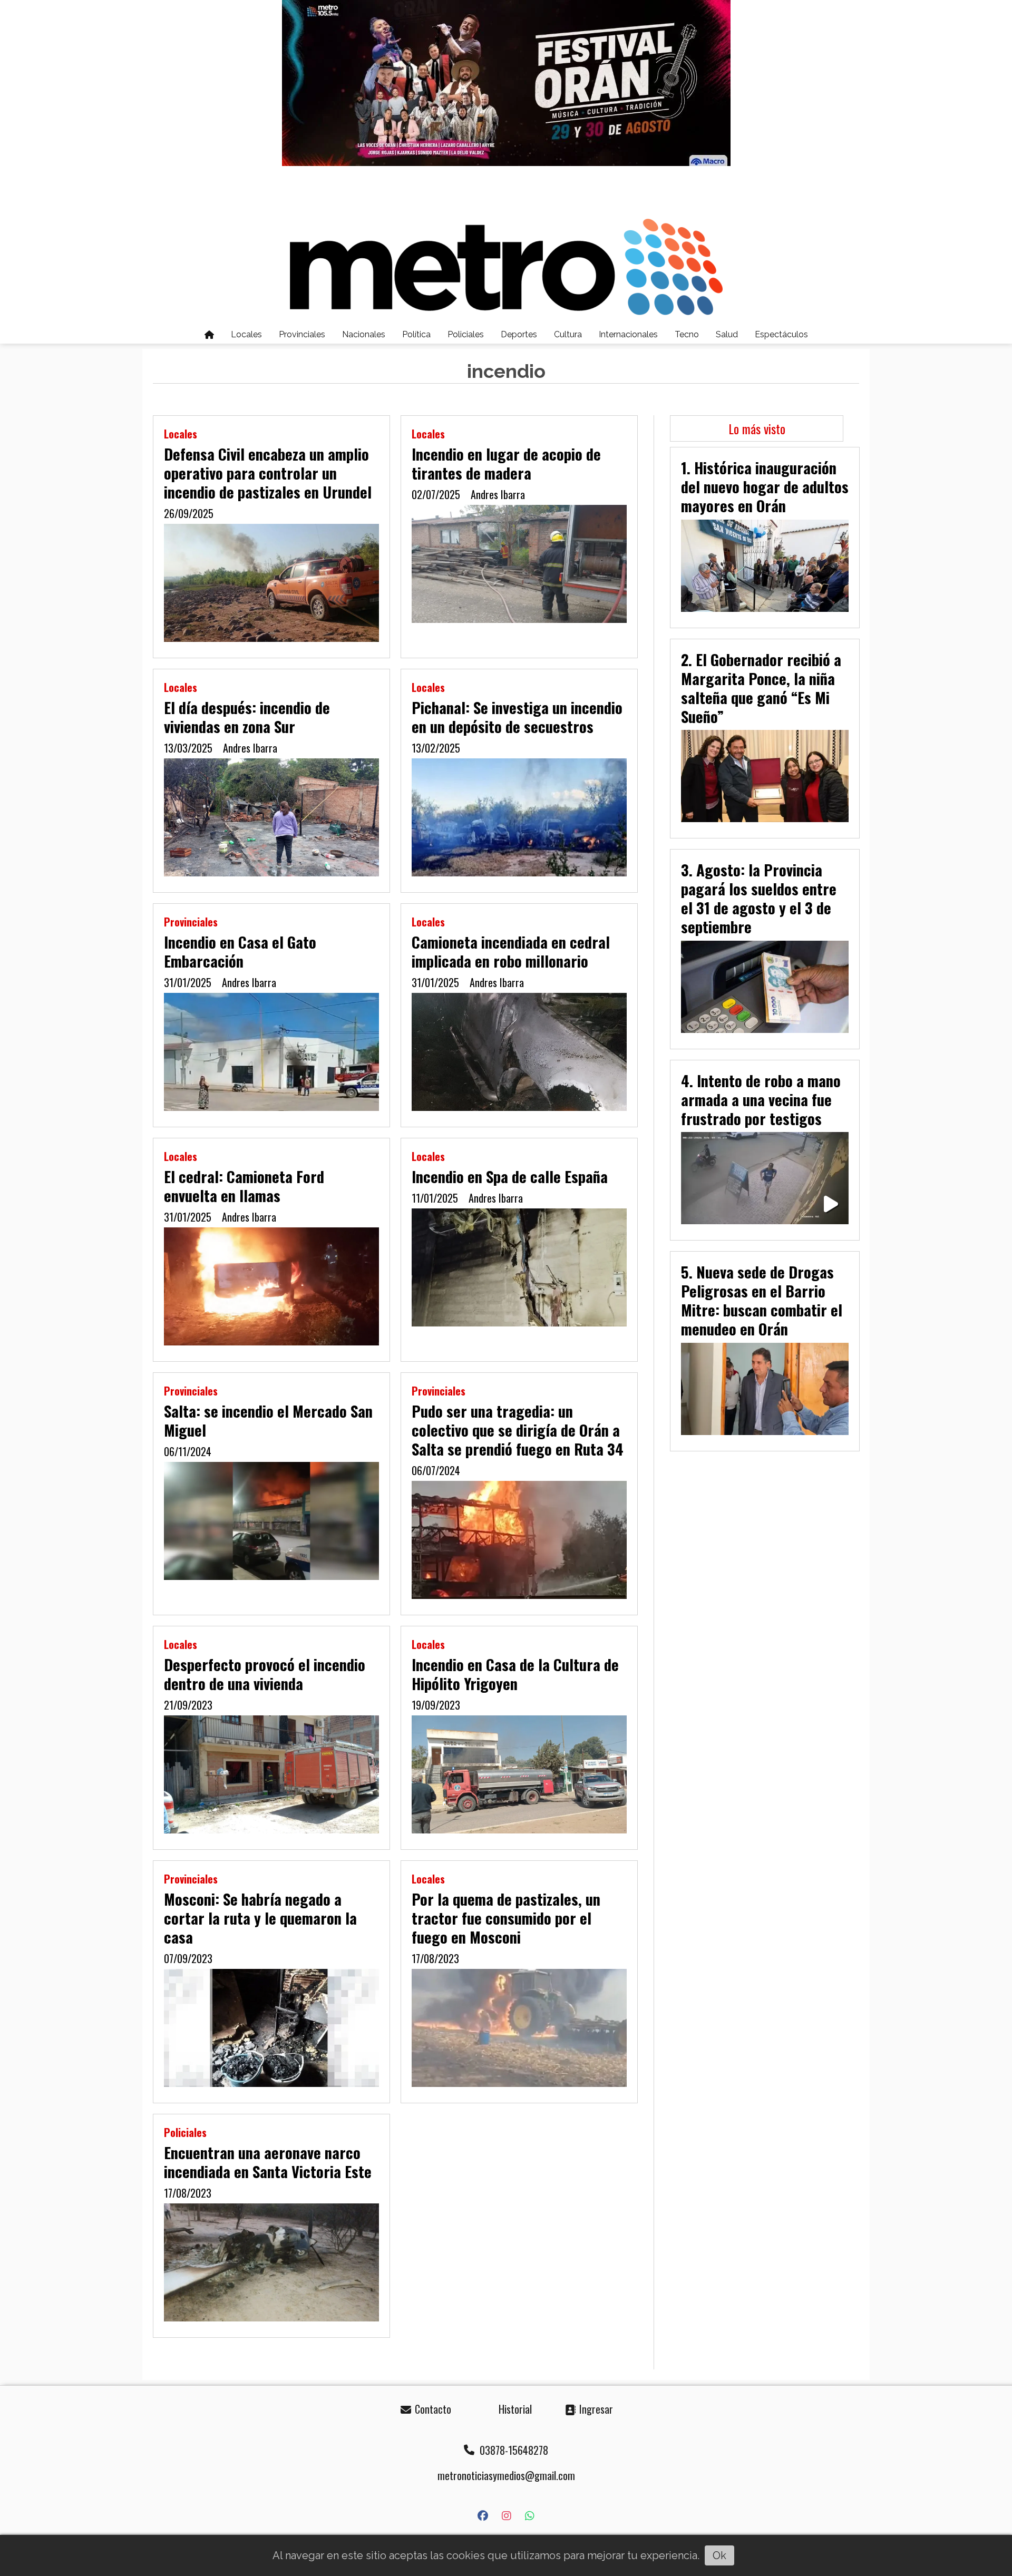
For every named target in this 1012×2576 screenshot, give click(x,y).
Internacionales (628, 334)
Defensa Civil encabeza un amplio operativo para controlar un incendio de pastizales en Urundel (268, 473)
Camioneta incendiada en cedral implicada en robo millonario (511, 951)
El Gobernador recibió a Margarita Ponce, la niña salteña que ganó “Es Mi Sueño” (761, 688)
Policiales (466, 334)
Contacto (432, 2409)
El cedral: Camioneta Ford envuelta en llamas (244, 1186)
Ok (719, 2555)
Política (416, 334)
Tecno (687, 334)
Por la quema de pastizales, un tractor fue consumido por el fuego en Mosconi (506, 1918)
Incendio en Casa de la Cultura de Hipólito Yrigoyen (515, 1674)
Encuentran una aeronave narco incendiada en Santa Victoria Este (268, 2162)
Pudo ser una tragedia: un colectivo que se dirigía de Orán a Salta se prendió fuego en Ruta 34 (518, 1430)
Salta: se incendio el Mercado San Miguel (268, 1420)
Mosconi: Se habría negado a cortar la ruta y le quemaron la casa (260, 1918)
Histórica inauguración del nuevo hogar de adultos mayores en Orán (765, 486)
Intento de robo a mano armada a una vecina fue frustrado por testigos (761, 1099)
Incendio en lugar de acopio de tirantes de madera (506, 463)
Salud (727, 334)
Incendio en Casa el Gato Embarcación (240, 951)
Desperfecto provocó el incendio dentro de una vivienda (265, 1674)
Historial (514, 2409)
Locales (246, 334)
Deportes (519, 334)
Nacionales (364, 334)
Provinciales (302, 334)
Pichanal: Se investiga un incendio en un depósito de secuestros (517, 717)
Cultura (568, 334)
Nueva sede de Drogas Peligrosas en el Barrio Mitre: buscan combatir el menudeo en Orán (762, 1300)
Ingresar (595, 2409)
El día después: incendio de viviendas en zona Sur (247, 717)
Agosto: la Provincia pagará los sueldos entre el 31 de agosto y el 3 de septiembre (759, 898)
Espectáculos (781, 334)
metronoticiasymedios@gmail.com (506, 2475)
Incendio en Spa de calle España (510, 1176)
